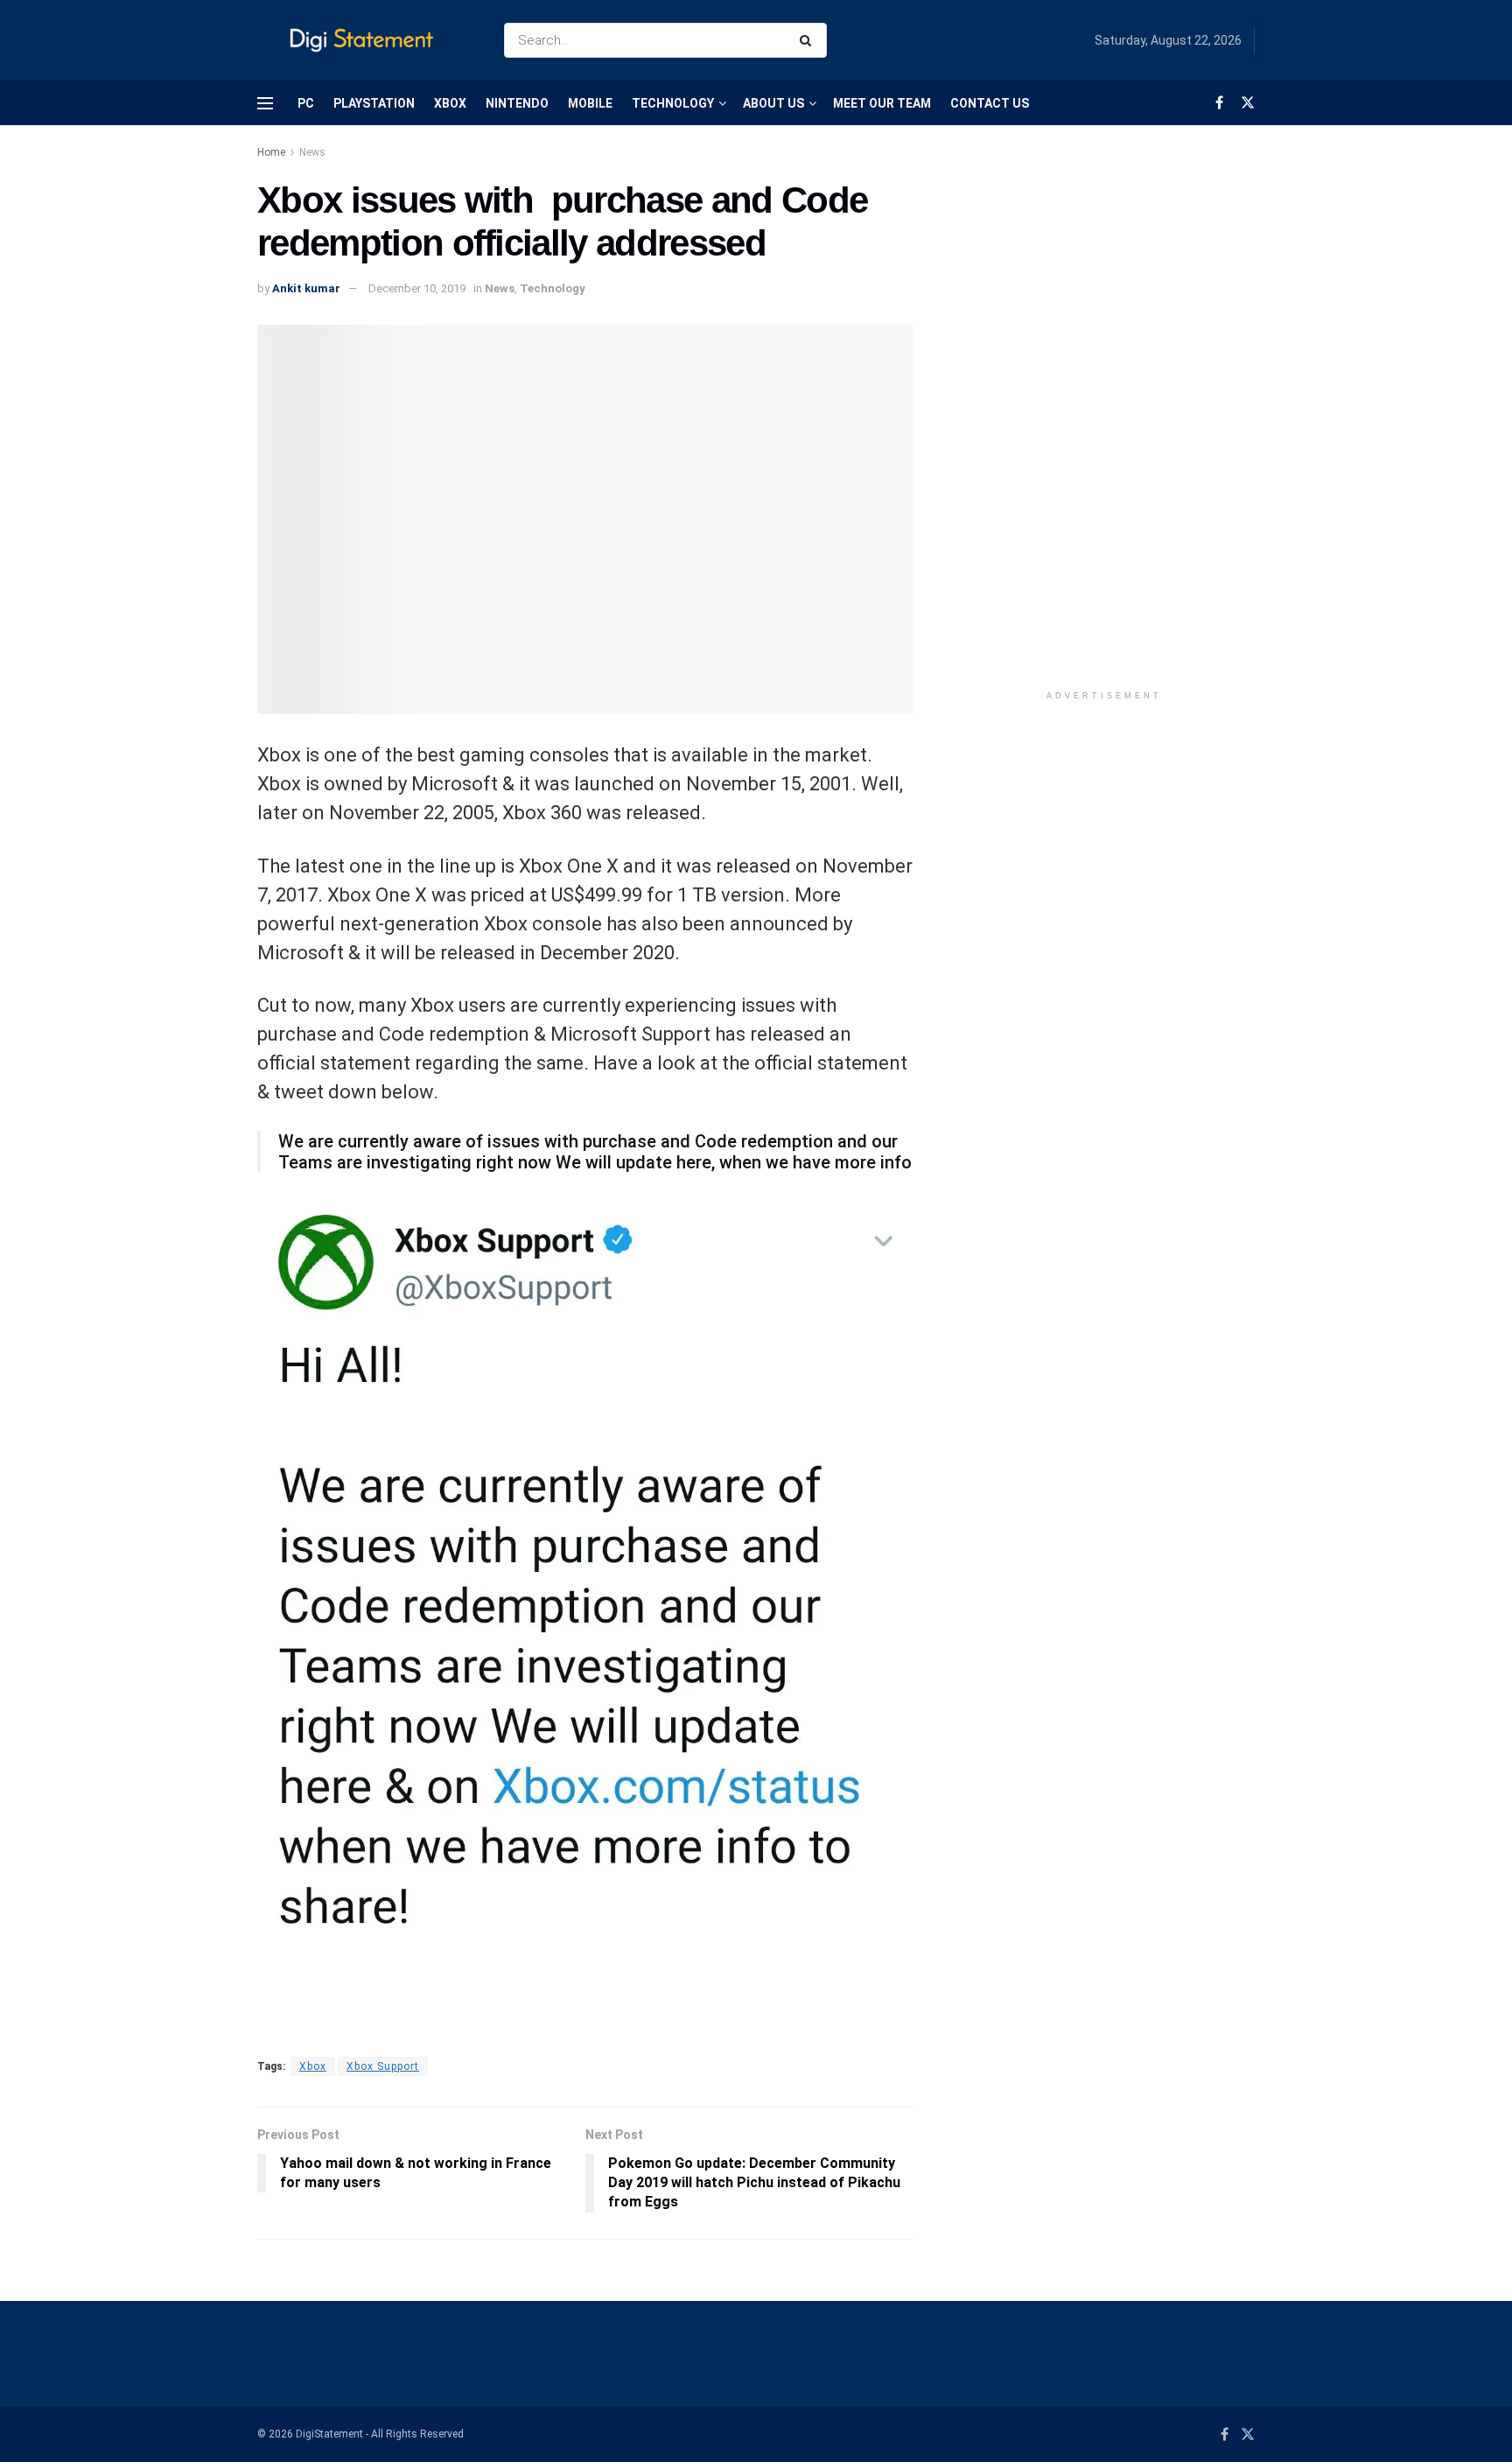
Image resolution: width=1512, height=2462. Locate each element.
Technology (673, 103)
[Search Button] (809, 40)
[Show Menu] (265, 103)
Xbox (450, 103)
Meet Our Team (882, 103)
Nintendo (517, 103)
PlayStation (374, 103)
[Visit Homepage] (365, 41)
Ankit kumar (306, 288)
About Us (773, 103)
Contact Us (990, 103)
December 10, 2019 (417, 288)
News (312, 152)
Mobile (590, 103)
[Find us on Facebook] (1219, 103)
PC (306, 103)
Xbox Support (383, 2066)
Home (271, 152)
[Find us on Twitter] (1248, 103)
